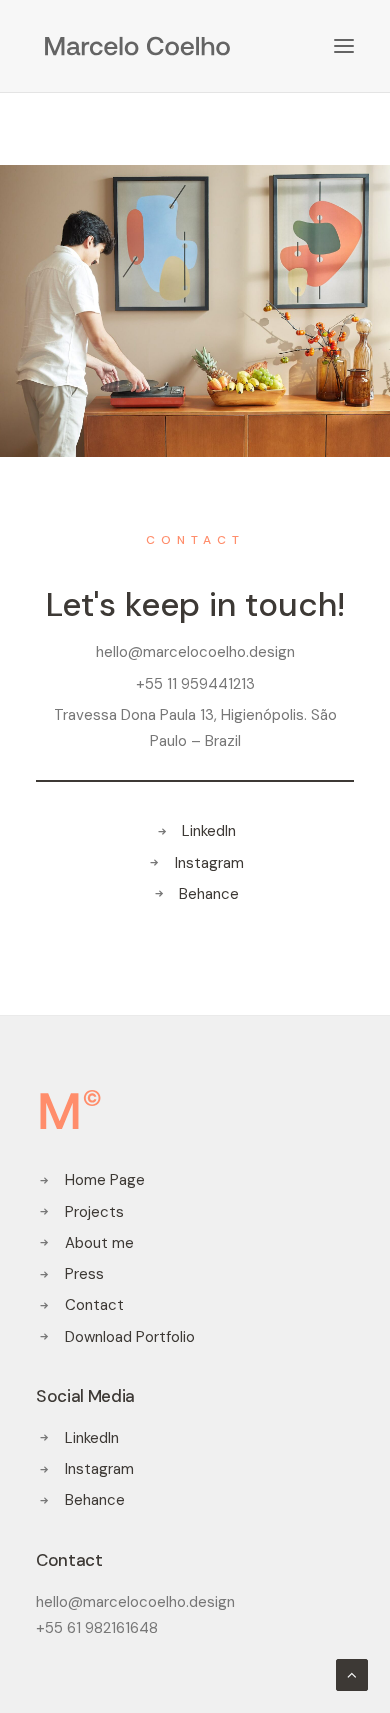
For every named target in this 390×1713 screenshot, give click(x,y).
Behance (209, 894)
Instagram (209, 863)
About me (99, 1243)
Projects (94, 1212)
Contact (94, 1305)
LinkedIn (209, 831)
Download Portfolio (130, 1337)
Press (84, 1274)
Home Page (105, 1180)
